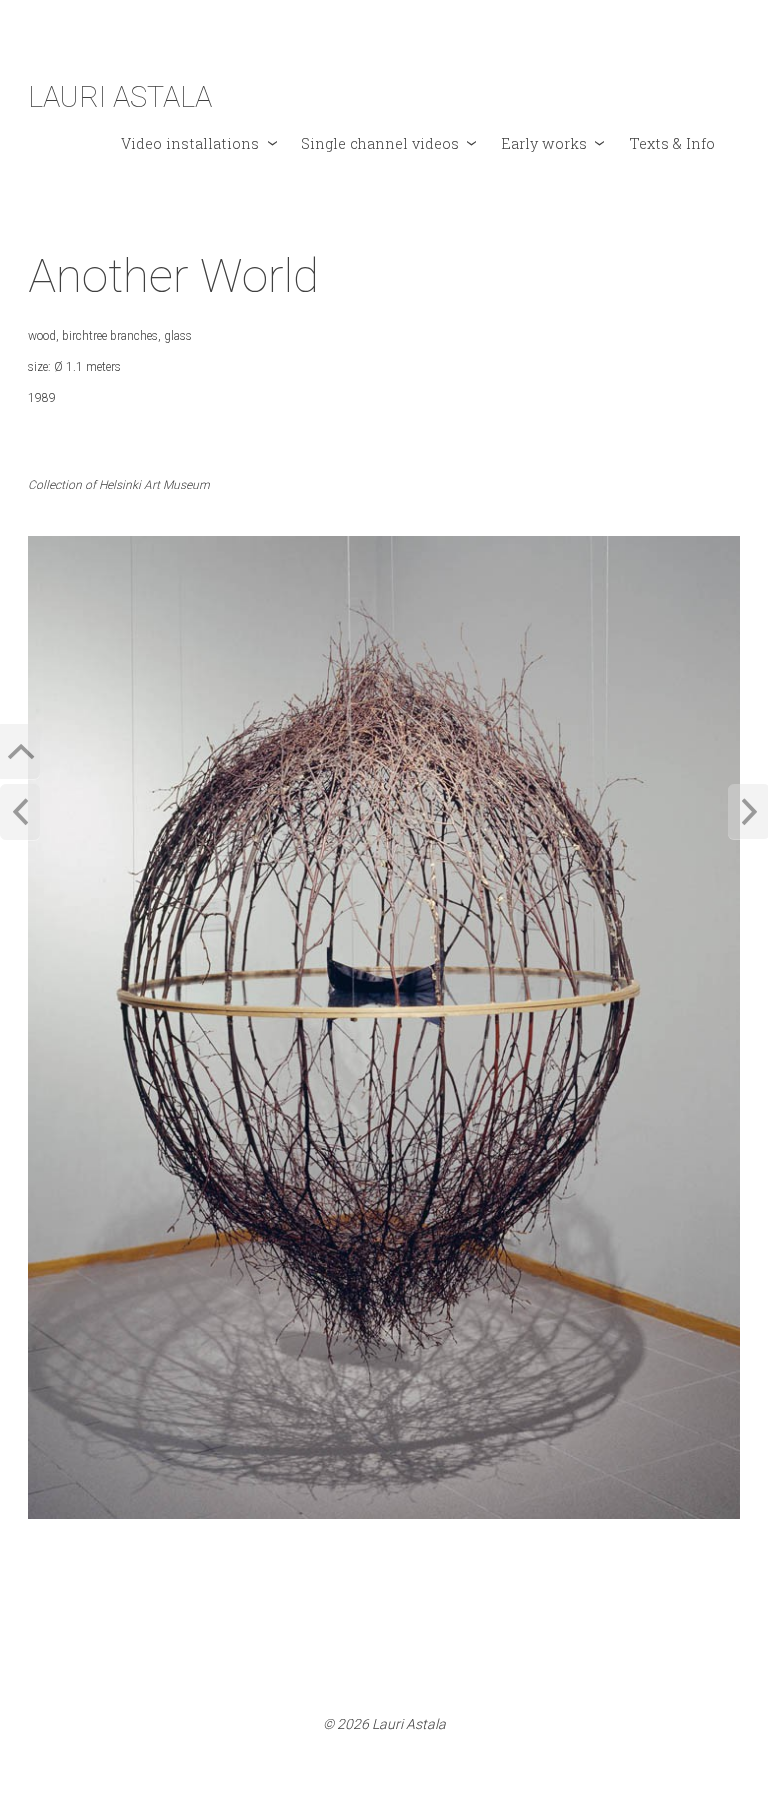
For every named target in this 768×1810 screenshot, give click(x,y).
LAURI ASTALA (120, 97)
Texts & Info (672, 143)
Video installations (190, 143)
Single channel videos (380, 143)
